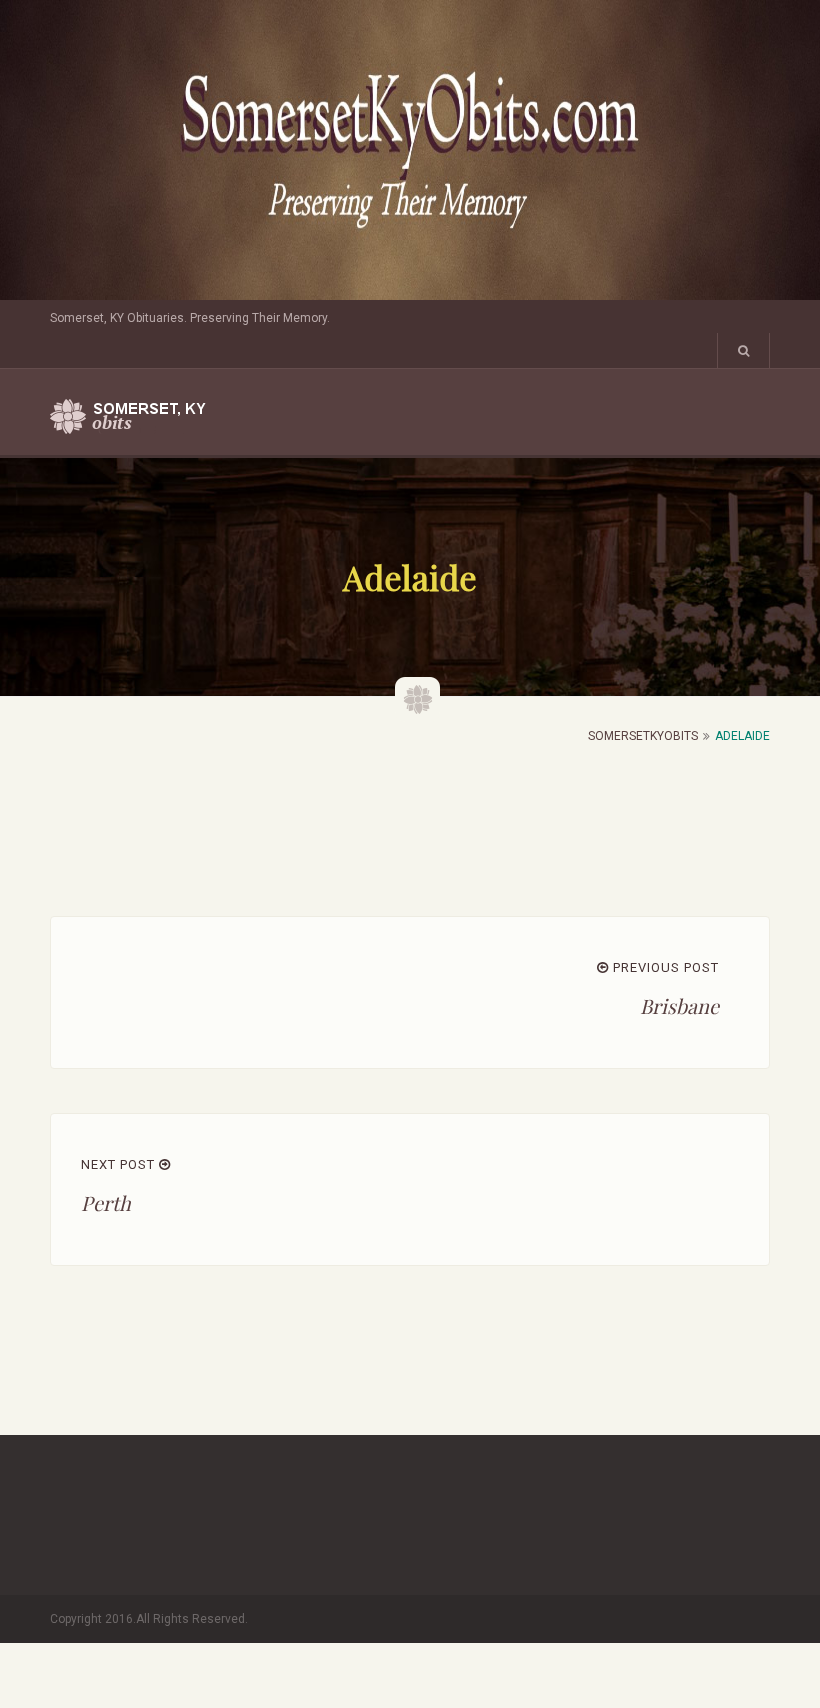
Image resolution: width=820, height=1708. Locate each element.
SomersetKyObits (643, 736)
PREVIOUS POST (664, 967)
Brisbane (679, 1005)
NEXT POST (120, 1164)
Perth (106, 1202)
